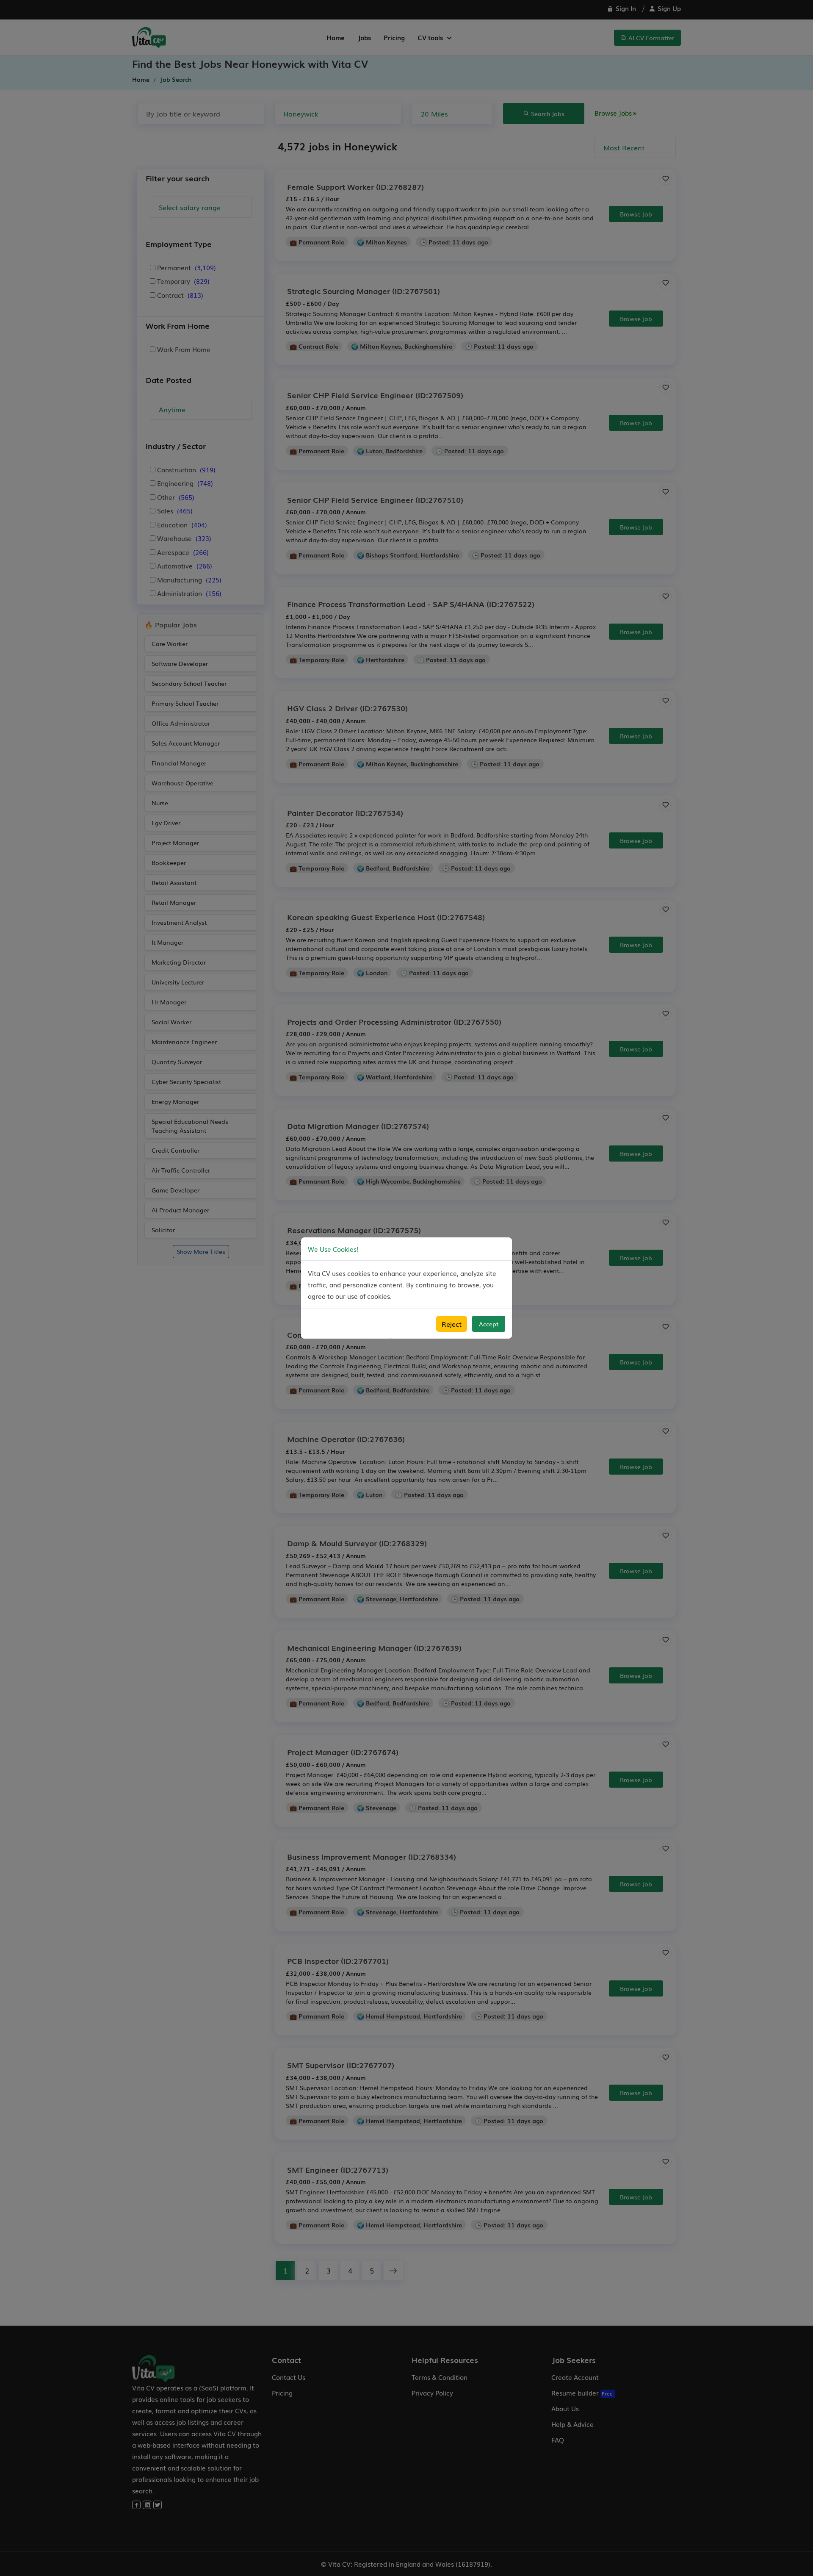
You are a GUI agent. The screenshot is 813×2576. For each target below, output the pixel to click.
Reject (452, 1324)
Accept (489, 1324)
